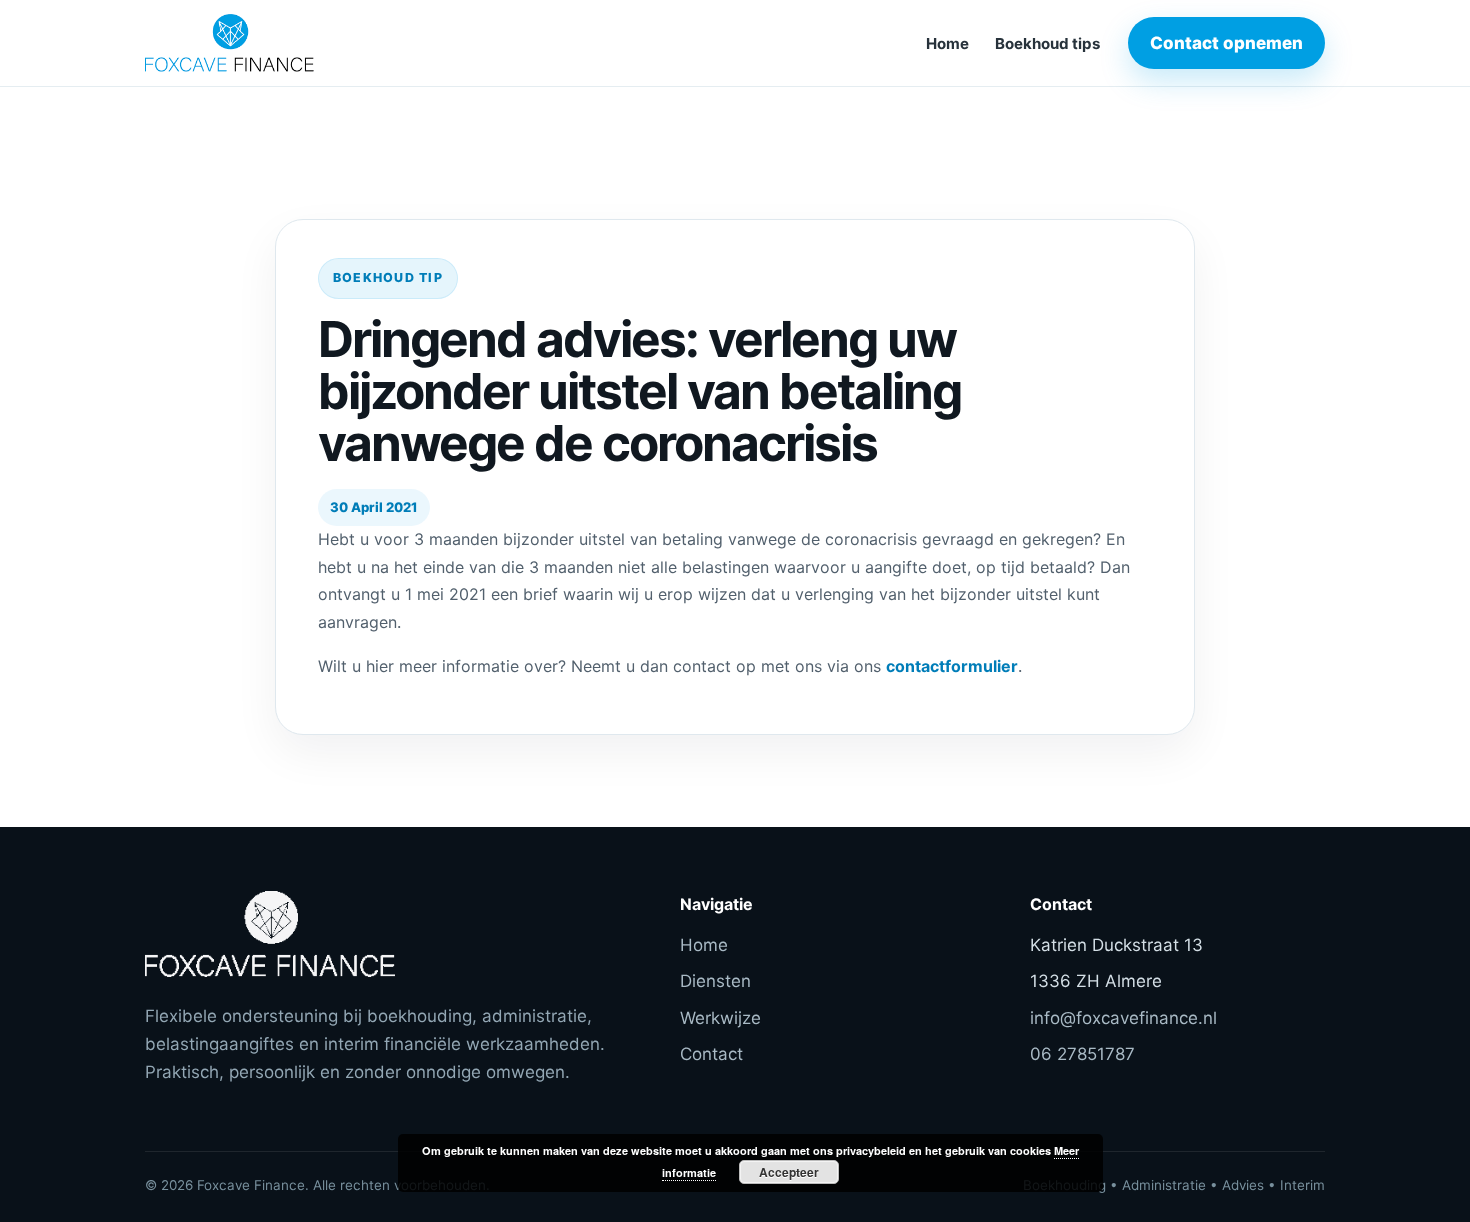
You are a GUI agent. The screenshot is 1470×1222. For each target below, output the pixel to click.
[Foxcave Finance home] (280, 43)
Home (947, 43)
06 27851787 (1082, 1054)
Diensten (715, 981)
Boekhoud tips (1047, 43)
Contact (711, 1054)
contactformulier (952, 666)
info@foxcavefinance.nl (1123, 1018)
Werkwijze (720, 1018)
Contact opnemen (1226, 43)
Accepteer (789, 1172)
